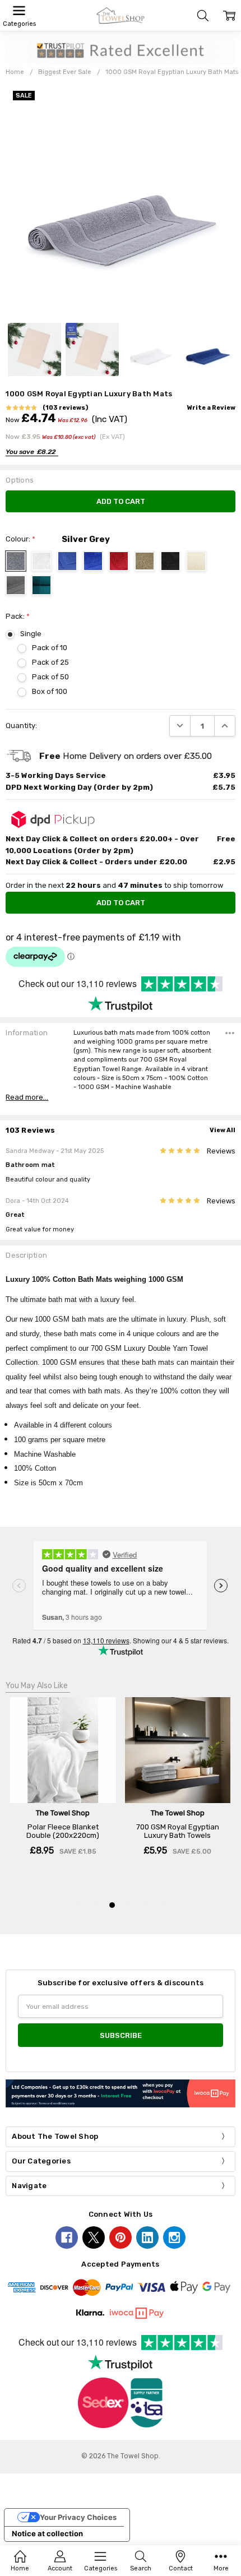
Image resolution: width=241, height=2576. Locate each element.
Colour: (20, 539)
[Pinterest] (121, 2237)
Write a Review (211, 408)
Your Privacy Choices (78, 2517)
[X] (94, 2237)
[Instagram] (174, 2237)
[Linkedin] (147, 2237)
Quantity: (21, 726)
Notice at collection (47, 2533)
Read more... (27, 1097)
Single (31, 634)
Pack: (18, 616)
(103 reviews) (65, 408)
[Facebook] (67, 2237)
